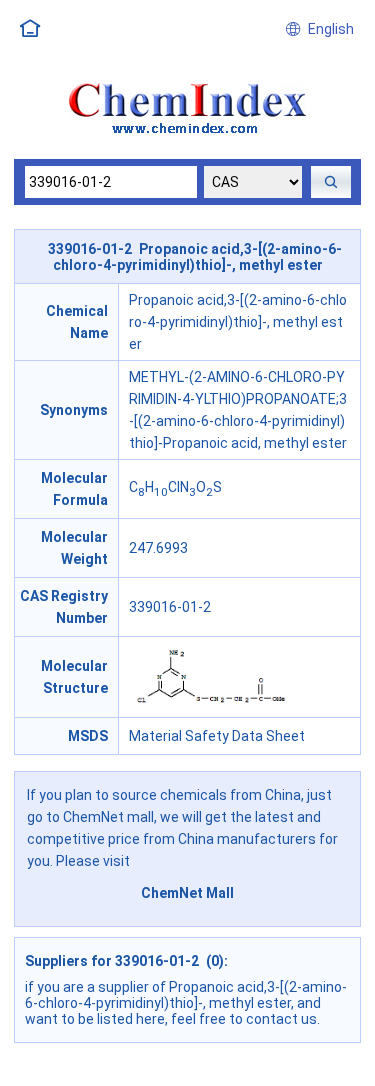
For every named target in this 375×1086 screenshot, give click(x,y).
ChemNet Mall (187, 893)
